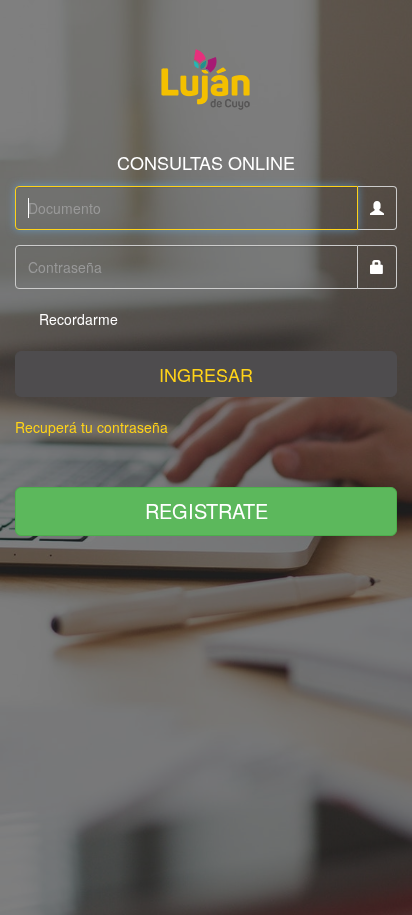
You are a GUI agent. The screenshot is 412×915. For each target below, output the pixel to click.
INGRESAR (206, 374)
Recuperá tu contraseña (91, 427)
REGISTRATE (206, 510)
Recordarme (76, 319)
